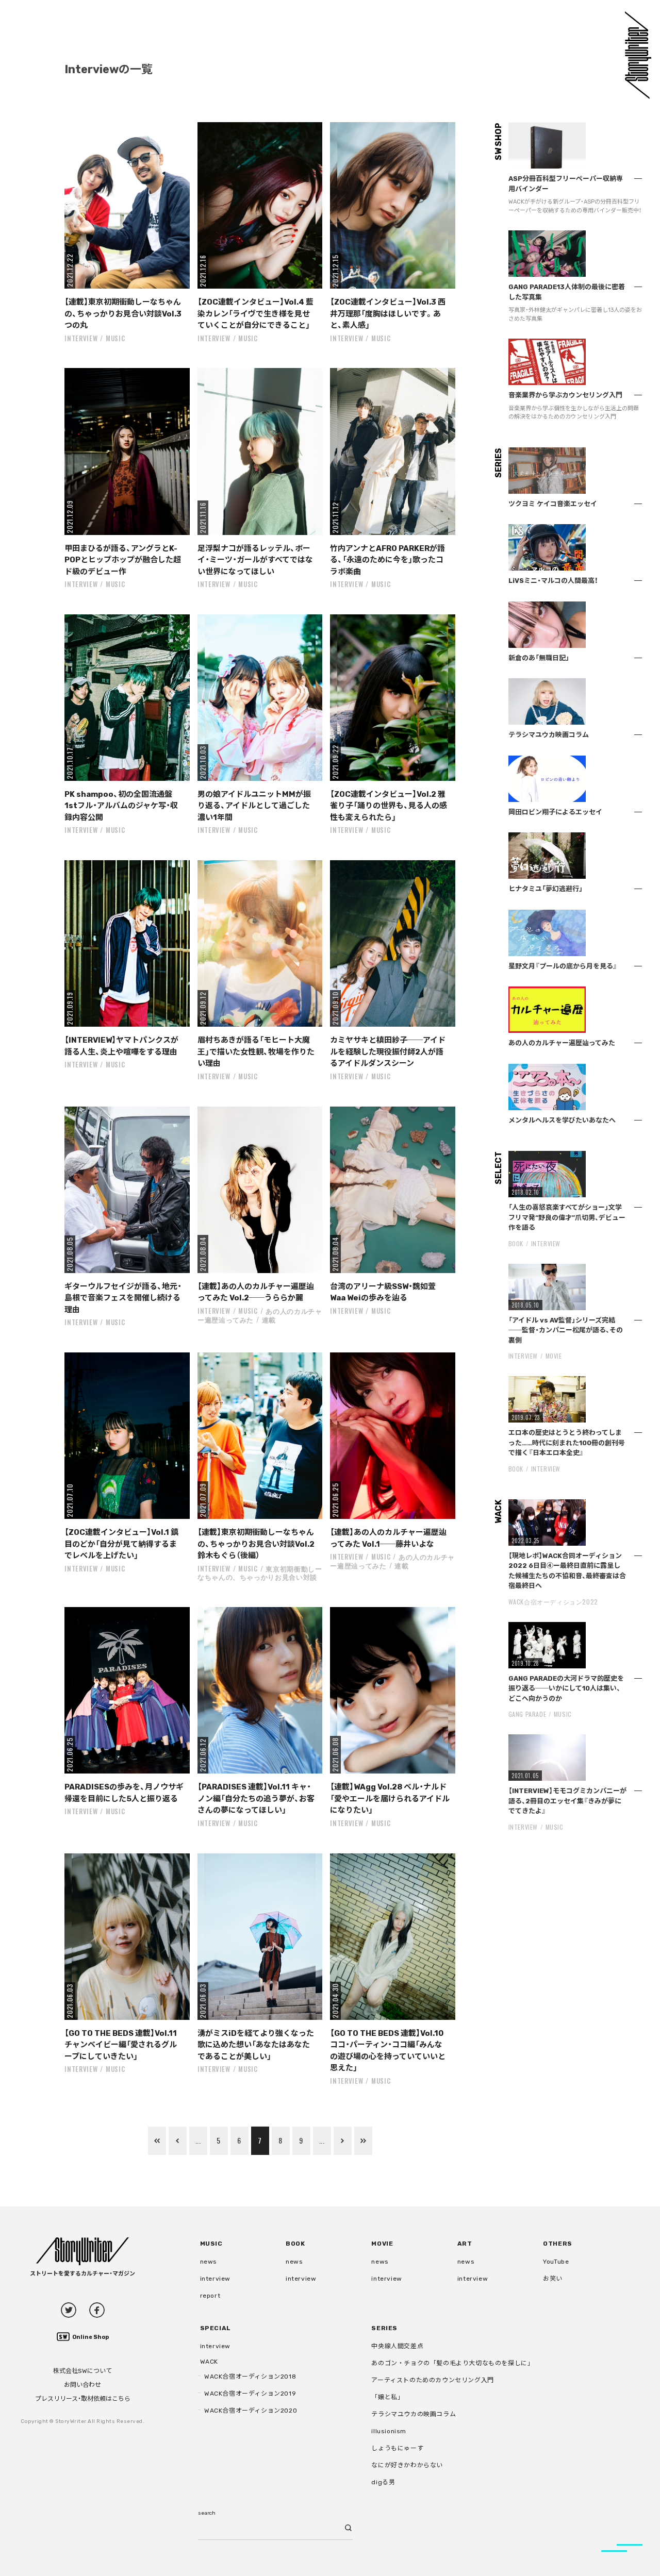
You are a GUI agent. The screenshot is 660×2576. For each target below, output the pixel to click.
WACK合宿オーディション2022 (553, 1602)
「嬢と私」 (387, 2397)
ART (465, 2244)
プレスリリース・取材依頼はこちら (83, 2399)
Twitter (69, 2310)
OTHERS (558, 2244)
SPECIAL (216, 2328)
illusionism (389, 2431)
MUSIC (115, 338)
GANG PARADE (527, 1714)
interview (215, 2279)
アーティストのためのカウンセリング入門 (432, 2380)
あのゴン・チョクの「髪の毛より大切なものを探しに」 (452, 2363)
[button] (127, 205)
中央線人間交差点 (397, 2346)
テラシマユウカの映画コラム (414, 2414)
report (210, 2296)
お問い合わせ (82, 2385)
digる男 (383, 2482)
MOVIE (554, 1356)
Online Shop (90, 2337)
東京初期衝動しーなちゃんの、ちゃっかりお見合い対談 (260, 1573)
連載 (269, 1319)
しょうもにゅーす (397, 2448)
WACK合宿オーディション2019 (250, 2394)
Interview (81, 338)
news (209, 2262)
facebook (97, 2310)
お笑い (553, 2279)
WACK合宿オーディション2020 (251, 2411)
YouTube (556, 2262)
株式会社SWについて (82, 2371)
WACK (209, 2362)
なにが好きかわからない (407, 2465)
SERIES (384, 2328)
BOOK (516, 1243)
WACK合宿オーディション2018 (250, 2377)
